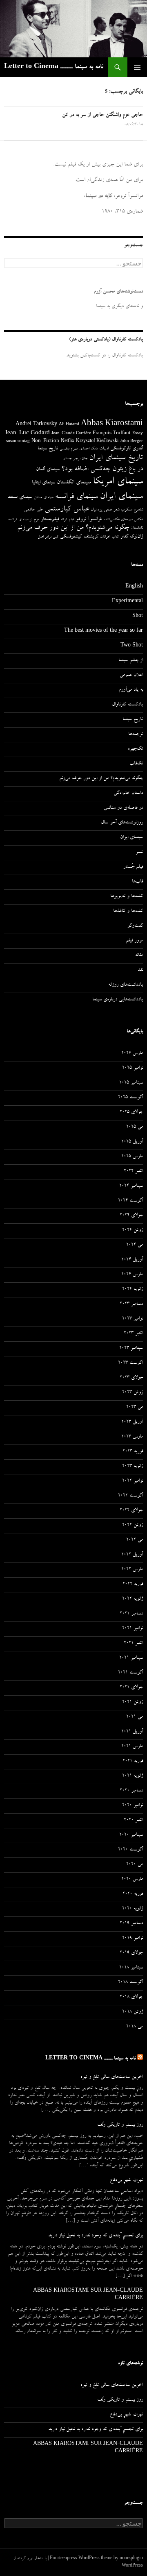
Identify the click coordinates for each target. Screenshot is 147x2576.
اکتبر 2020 (133, 1821)
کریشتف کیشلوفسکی (79, 537)
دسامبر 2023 (131, 1304)
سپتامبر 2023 (131, 1349)
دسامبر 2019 (131, 1924)
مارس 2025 (132, 1157)
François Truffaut (112, 434)
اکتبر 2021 (133, 1644)
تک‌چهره (135, 749)
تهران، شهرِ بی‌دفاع (126, 2181)
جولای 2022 (131, 1511)
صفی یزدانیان (101, 510)
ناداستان (137, 528)
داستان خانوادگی (128, 794)
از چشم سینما (131, 661)
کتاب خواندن (109, 537)
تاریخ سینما (48, 449)
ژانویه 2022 (133, 1599)
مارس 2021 (132, 1747)
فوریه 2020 (133, 1894)
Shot (138, 617)
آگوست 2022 (130, 1496)
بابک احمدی (88, 449)
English (134, 587)
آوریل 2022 (132, 1555)
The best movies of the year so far (104, 631)
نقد (140, 971)
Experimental (127, 602)
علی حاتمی (33, 510)
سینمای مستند (20, 498)
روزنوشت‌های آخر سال (122, 823)
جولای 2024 (131, 1216)
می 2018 (135, 2027)
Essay (138, 434)
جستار (67, 459)
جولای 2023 (131, 1378)
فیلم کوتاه (67, 520)
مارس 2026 (132, 1054)
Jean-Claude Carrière (71, 434)
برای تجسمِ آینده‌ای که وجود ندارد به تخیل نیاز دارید (96, 2236)
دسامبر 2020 (131, 1791)
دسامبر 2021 (131, 1614)
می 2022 (135, 1540)
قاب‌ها (137, 882)
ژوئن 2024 (133, 1231)
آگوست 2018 (130, 1983)
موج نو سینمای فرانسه (24, 520)
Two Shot (132, 646)
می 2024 (135, 1245)
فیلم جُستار (133, 867)
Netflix (68, 442)
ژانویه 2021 (133, 1776)
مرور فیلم (134, 941)
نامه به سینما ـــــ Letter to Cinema (54, 67)
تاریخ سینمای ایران (116, 458)
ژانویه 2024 (133, 1290)
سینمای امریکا (118, 482)
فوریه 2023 (133, 1452)
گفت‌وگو (135, 926)
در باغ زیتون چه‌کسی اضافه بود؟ (102, 469)
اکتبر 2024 (133, 1172)
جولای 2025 (131, 1113)
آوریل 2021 (132, 1732)
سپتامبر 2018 (131, 1968)
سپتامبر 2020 (131, 1835)
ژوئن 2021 (133, 1703)
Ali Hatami (69, 425)
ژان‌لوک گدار (132, 537)
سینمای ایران (121, 497)
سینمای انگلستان (74, 483)
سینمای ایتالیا (43, 483)
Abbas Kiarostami (112, 424)
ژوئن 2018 (133, 2012)
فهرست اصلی (137, 67)
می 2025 (135, 1127)
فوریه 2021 (133, 1762)
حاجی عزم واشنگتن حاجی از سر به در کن (102, 115)
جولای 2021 (131, 1688)
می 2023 (135, 1408)
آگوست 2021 (130, 1673)
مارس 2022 (132, 1570)
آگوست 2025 (130, 1098)
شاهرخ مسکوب (132, 510)
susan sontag (18, 442)
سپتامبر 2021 (131, 1658)
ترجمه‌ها (136, 735)
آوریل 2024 (132, 1260)
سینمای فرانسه (76, 497)
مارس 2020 (132, 1880)
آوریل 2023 (132, 1422)
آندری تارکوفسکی (127, 449)
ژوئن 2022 (133, 1526)
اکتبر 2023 (133, 1334)
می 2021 (135, 1717)
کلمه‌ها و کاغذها (128, 912)
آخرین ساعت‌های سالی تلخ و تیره (112, 2077)
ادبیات (104, 449)
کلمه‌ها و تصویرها (127, 897)
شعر (116, 510)
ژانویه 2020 (133, 1909)
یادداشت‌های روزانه (126, 985)
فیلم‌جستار (50, 520)
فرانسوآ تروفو (89, 520)
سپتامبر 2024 (131, 1186)
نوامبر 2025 (133, 1068)
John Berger (131, 442)
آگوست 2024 (130, 1201)
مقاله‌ (139, 956)
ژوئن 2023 (133, 1393)
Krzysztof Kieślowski (97, 442)
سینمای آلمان (48, 470)
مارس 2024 (132, 1275)
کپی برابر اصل (48, 537)
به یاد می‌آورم (131, 690)
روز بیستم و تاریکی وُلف (120, 2125)
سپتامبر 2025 (131, 1083)
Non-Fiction (45, 441)
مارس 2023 (132, 1437)
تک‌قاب (136, 764)
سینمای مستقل (43, 498)
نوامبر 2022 (133, 1481)
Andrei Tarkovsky (36, 425)
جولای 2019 (131, 1953)
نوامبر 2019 (133, 1939)
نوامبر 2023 (133, 1319)
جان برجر (80, 459)
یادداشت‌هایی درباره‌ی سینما (118, 1000)
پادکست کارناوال (127, 705)
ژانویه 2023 (133, 1467)
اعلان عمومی (131, 676)
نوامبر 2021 (133, 1629)
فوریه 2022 (133, 1585)
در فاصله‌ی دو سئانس (123, 808)
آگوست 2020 (130, 1850)
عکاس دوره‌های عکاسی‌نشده (123, 520)
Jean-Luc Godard (27, 434)
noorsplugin (131, 2559)
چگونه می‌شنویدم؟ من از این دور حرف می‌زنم (73, 528)
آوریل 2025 (132, 1142)
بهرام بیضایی (69, 449)
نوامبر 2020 (133, 1806)
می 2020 (135, 1865)
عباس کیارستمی (67, 510)
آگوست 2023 (130, 1363)
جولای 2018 (131, 1998)
